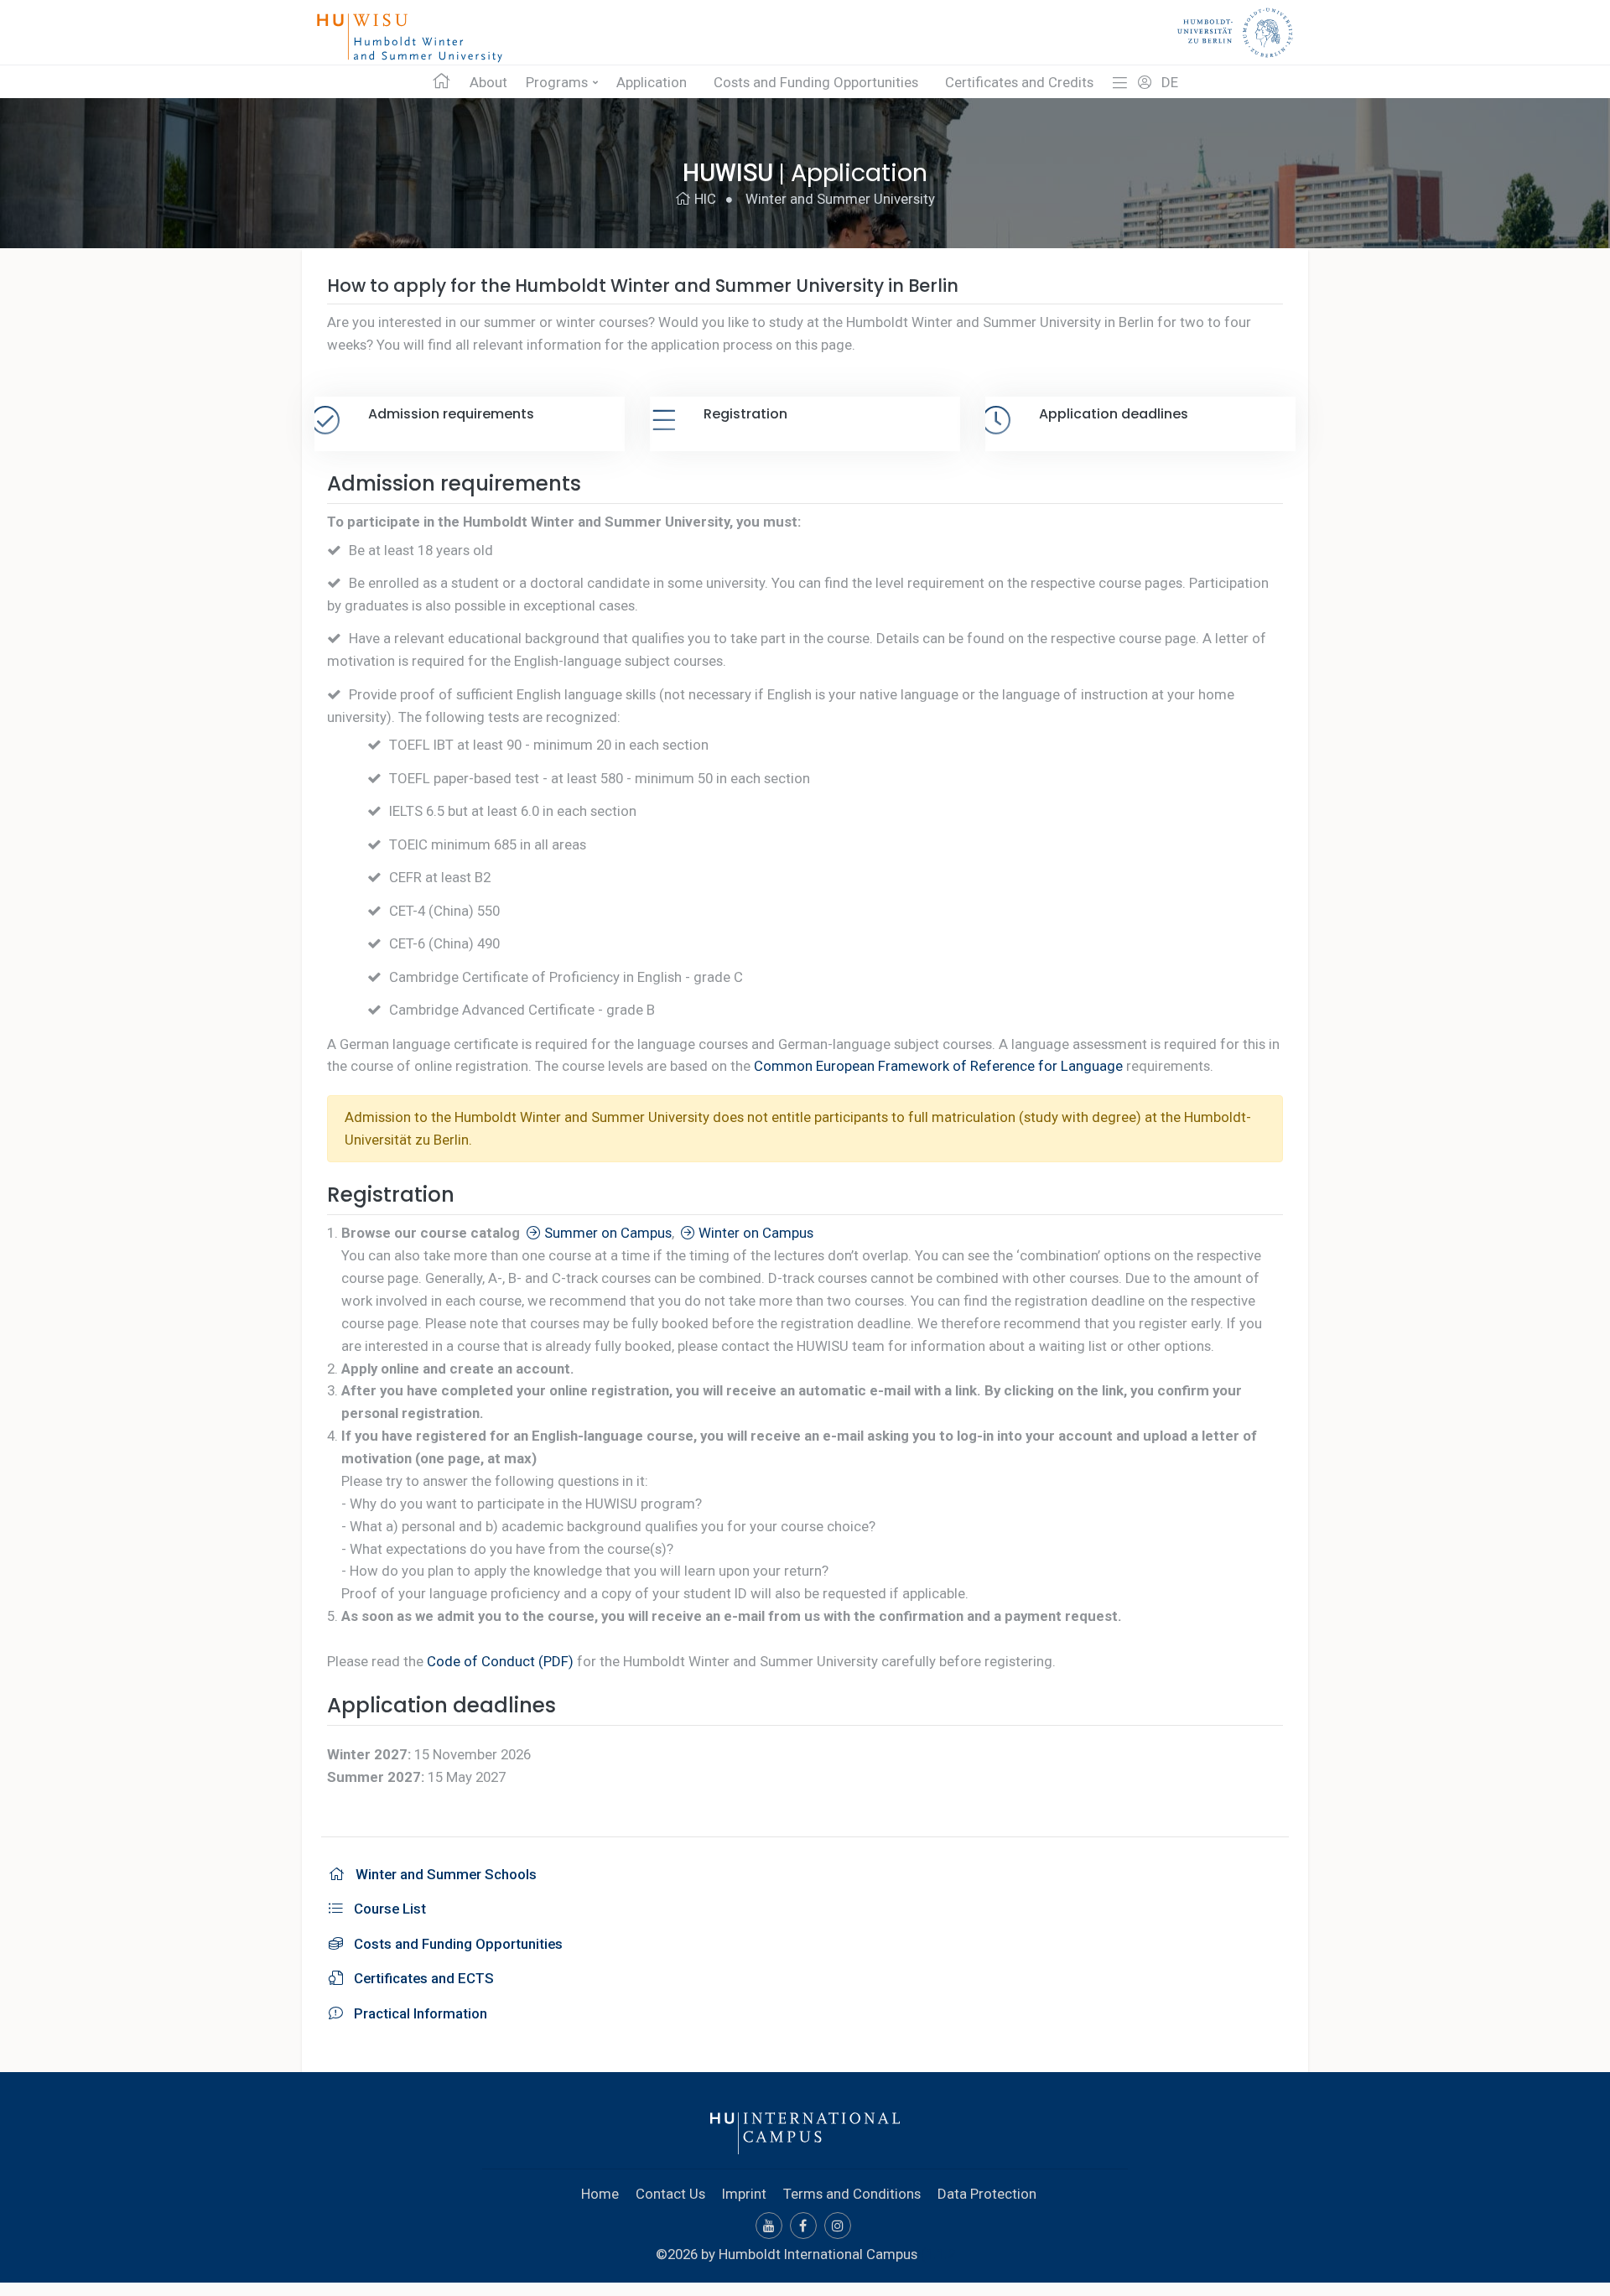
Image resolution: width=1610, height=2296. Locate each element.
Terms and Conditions (852, 2194)
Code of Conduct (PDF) (500, 1661)
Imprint (744, 2194)
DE (1170, 82)
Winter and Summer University (840, 199)
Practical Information (417, 2013)
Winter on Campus (754, 1233)
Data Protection (987, 2194)
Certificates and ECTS (421, 1978)
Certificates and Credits (1019, 82)
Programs (557, 82)
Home (600, 2194)
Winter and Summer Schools (443, 1874)
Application (652, 82)
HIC (704, 199)
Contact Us (670, 2194)
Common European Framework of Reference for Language (938, 1066)
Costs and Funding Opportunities (816, 82)
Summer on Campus (606, 1233)
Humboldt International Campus (818, 2254)
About (488, 82)
